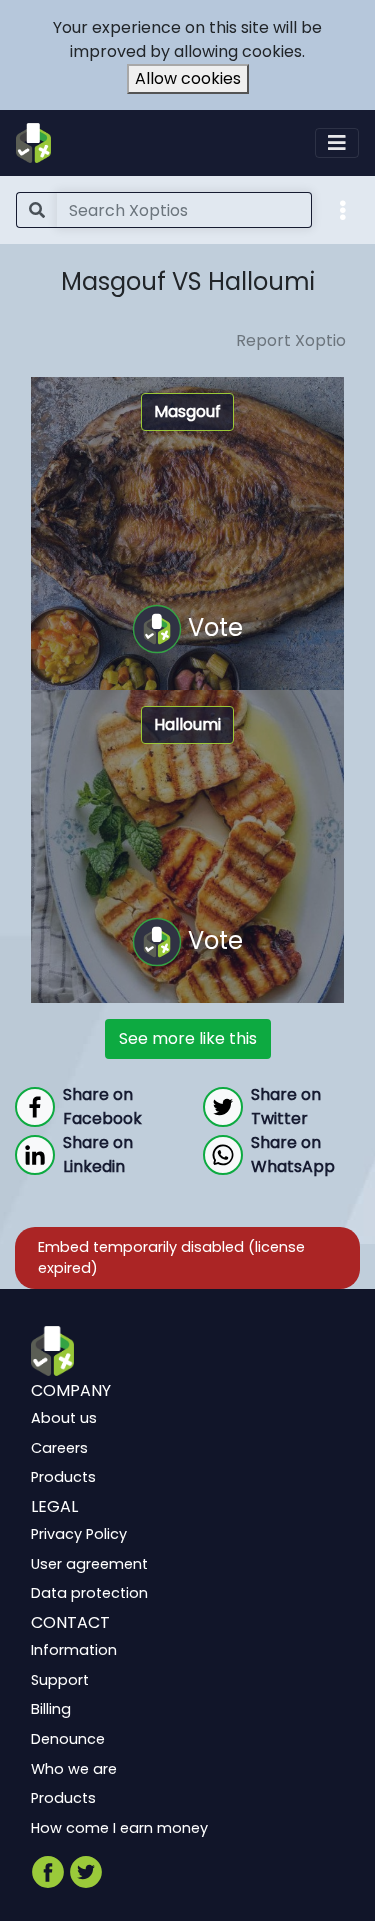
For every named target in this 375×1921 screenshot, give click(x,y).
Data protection (89, 1593)
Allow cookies (188, 78)
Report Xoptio (291, 340)
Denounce (68, 1739)
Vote (212, 626)
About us (64, 1418)
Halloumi (187, 724)
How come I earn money (119, 1828)
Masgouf (187, 411)
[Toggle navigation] (337, 143)
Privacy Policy (79, 1534)
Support (60, 1680)
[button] (343, 209)
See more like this (188, 1038)
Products (63, 1477)
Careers (59, 1448)
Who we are (74, 1768)
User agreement (89, 1564)
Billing (51, 1709)
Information (74, 1650)
